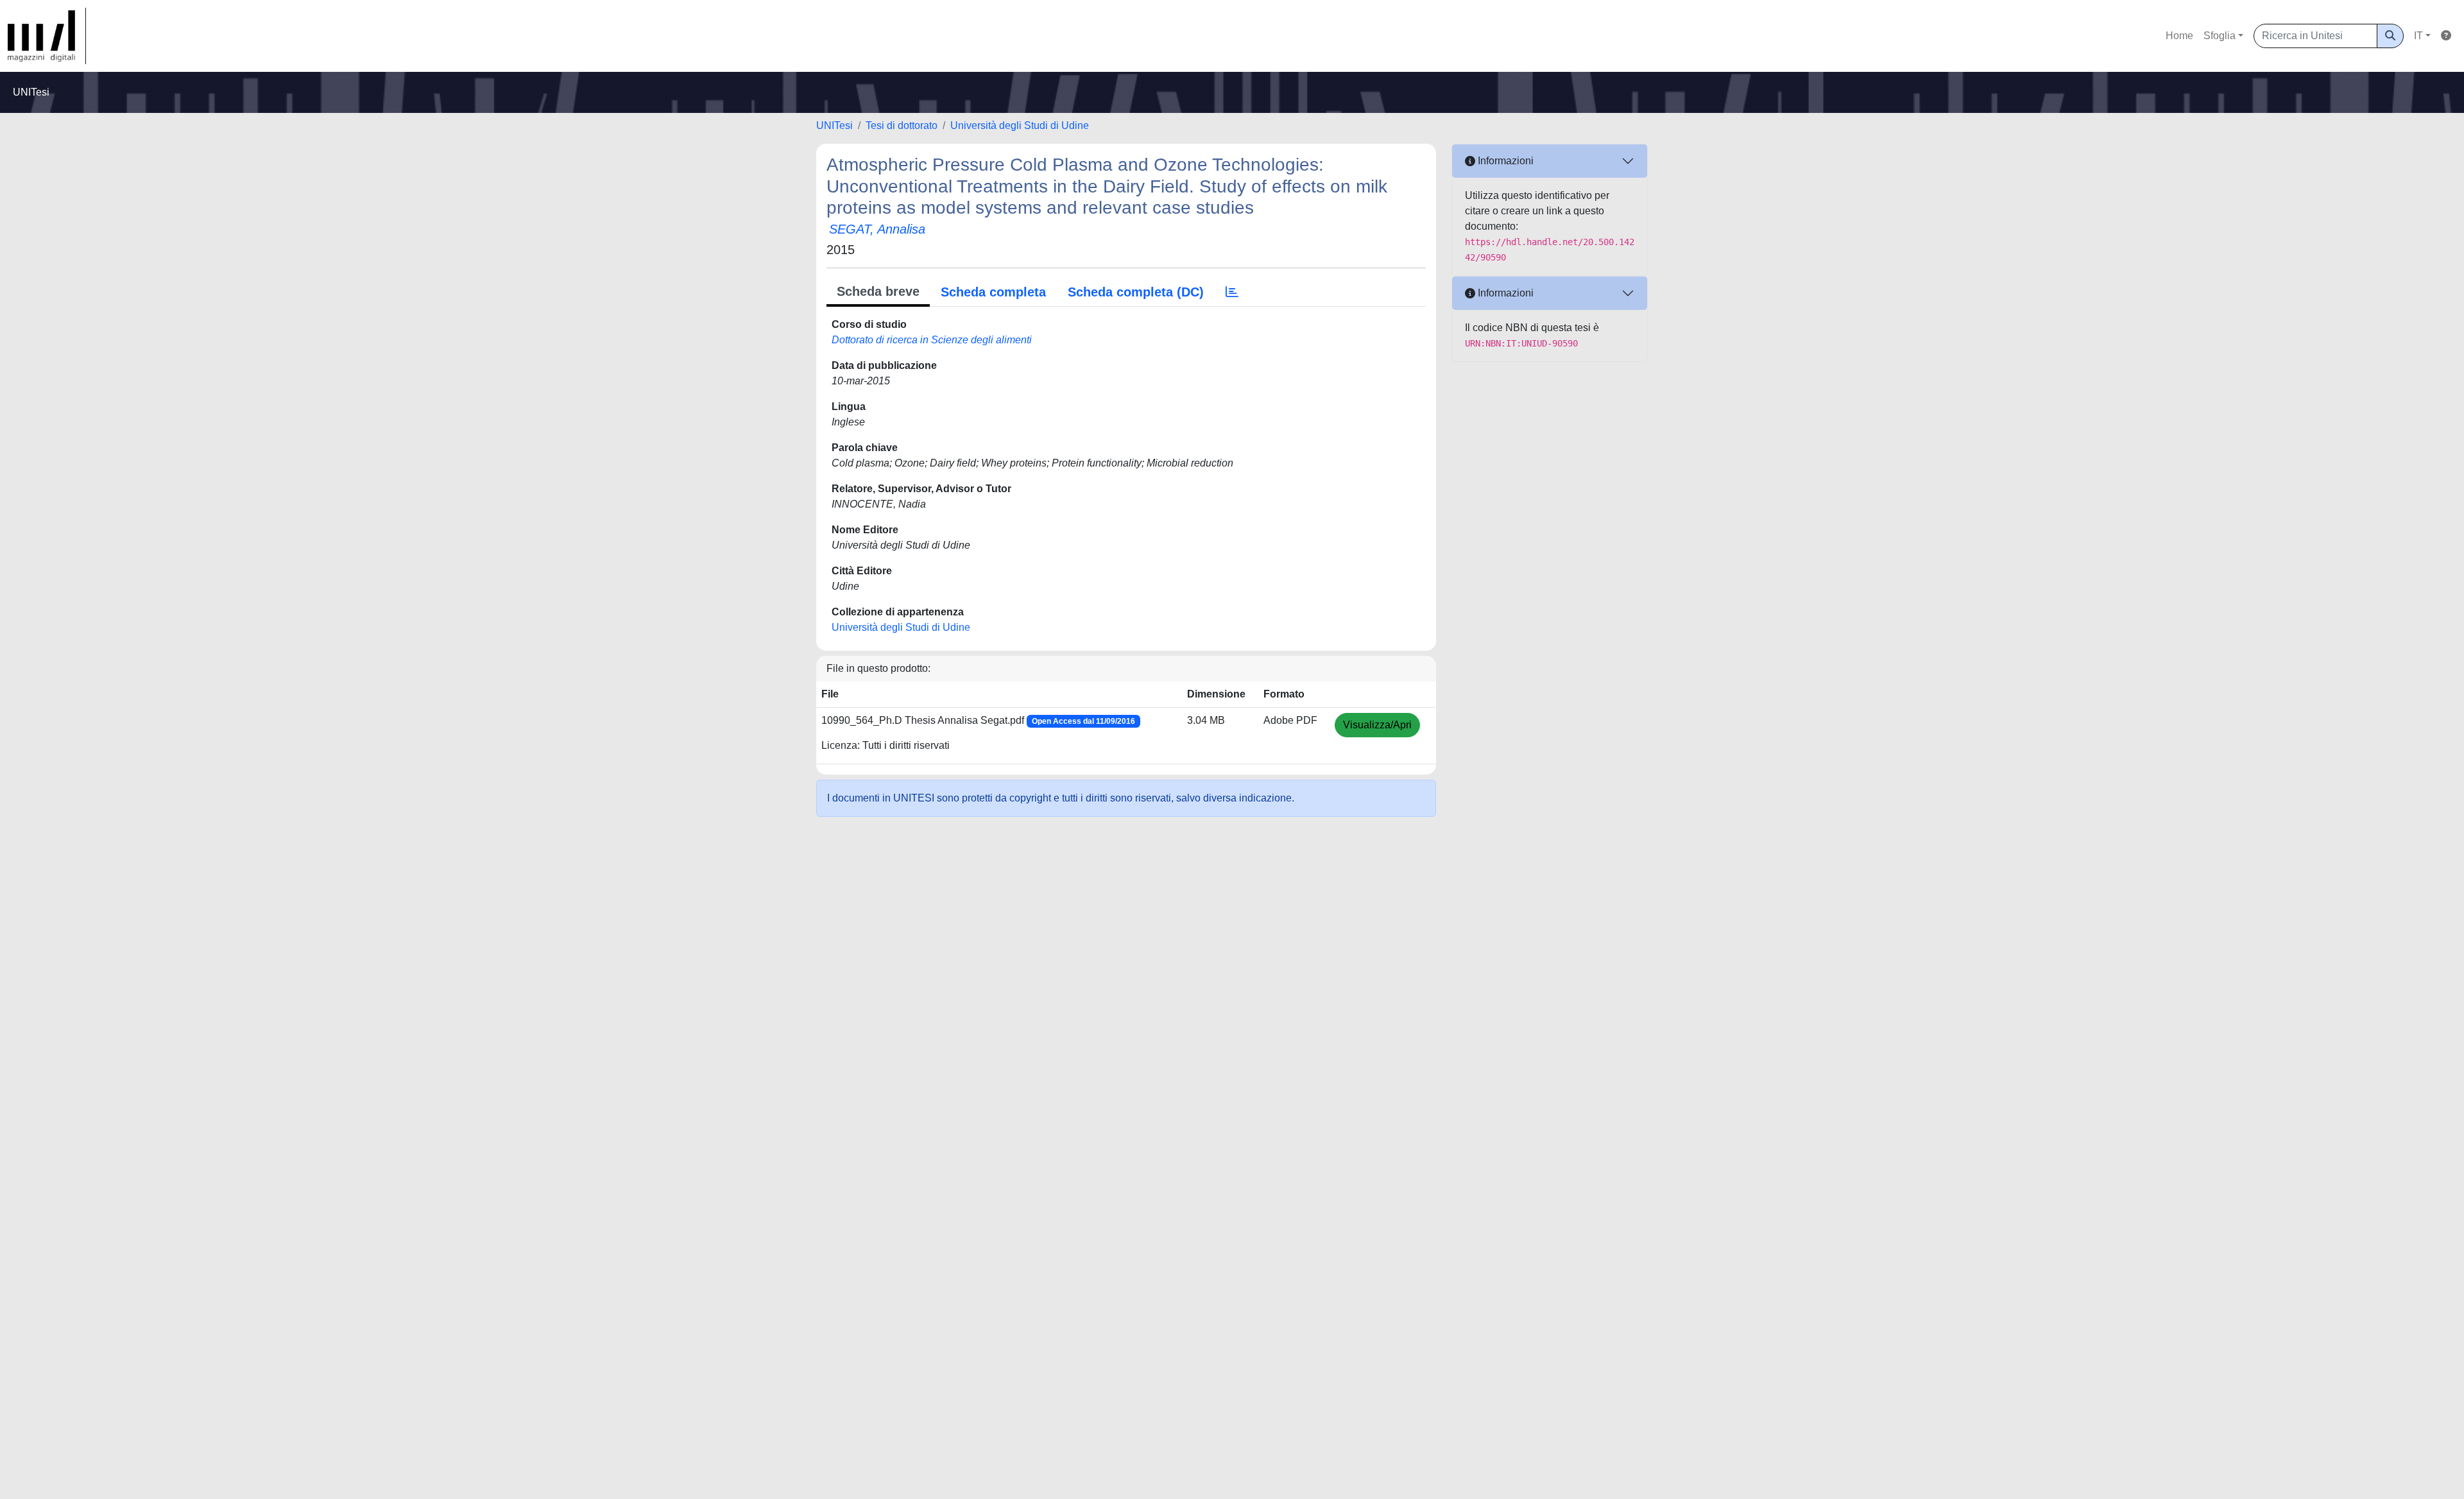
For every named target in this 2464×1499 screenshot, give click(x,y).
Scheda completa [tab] (993, 292)
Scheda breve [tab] (878, 291)
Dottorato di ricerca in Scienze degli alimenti (932, 340)
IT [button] (2418, 36)
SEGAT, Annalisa (877, 229)
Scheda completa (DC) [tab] (1136, 292)
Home (2179, 36)
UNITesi (834, 125)
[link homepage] (47, 36)
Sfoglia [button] (2220, 36)
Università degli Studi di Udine (1020, 125)
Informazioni (1504, 161)
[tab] (1232, 292)
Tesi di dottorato (902, 125)
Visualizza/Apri (1377, 725)
